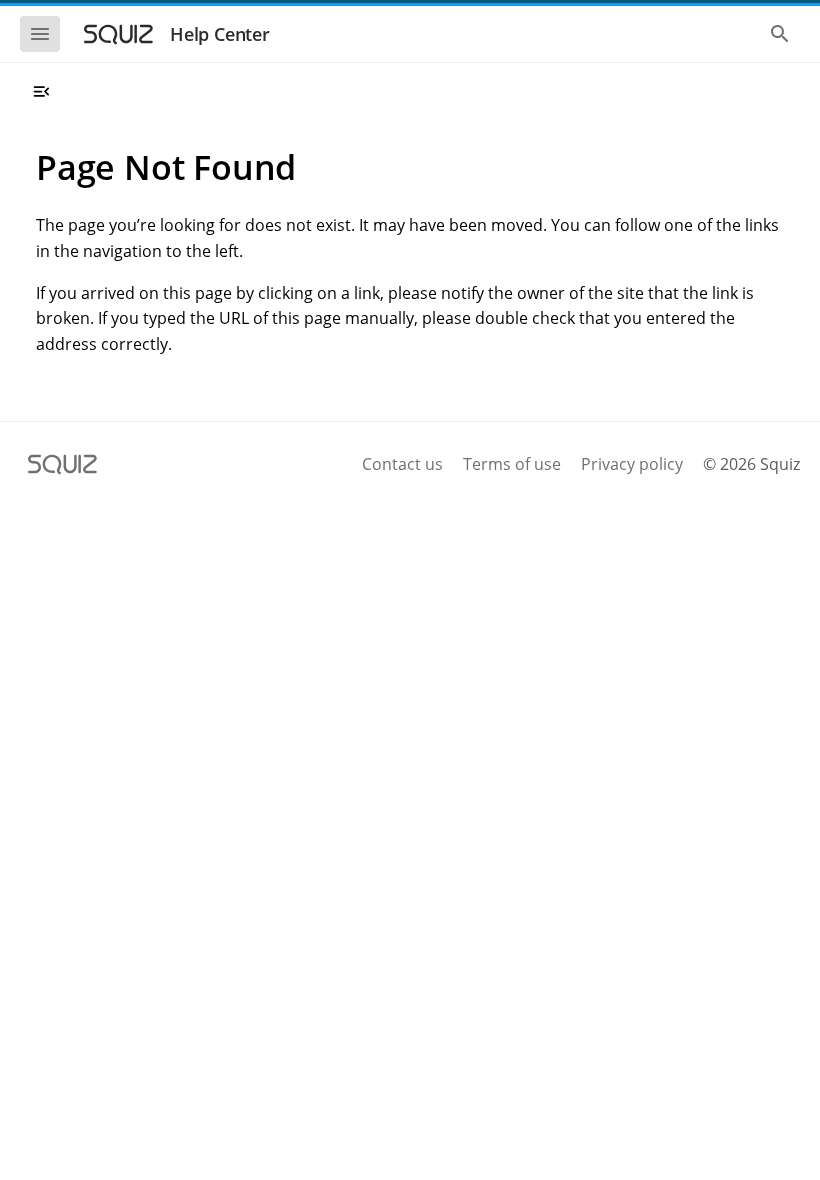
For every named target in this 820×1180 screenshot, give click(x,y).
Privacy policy (632, 464)
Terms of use (512, 464)
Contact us (402, 464)
